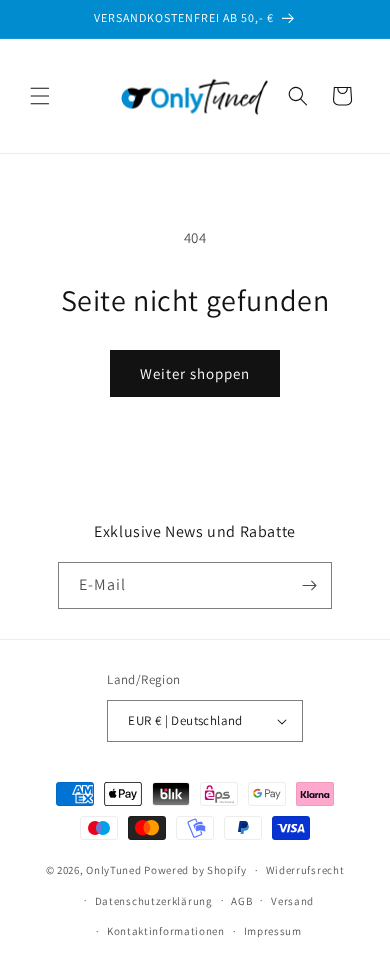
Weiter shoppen (195, 373)
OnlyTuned (113, 870)
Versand (292, 901)
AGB (241, 901)
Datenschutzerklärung (154, 901)
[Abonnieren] (309, 585)
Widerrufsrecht (305, 870)
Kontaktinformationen (166, 931)
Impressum (273, 931)
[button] (40, 96)
